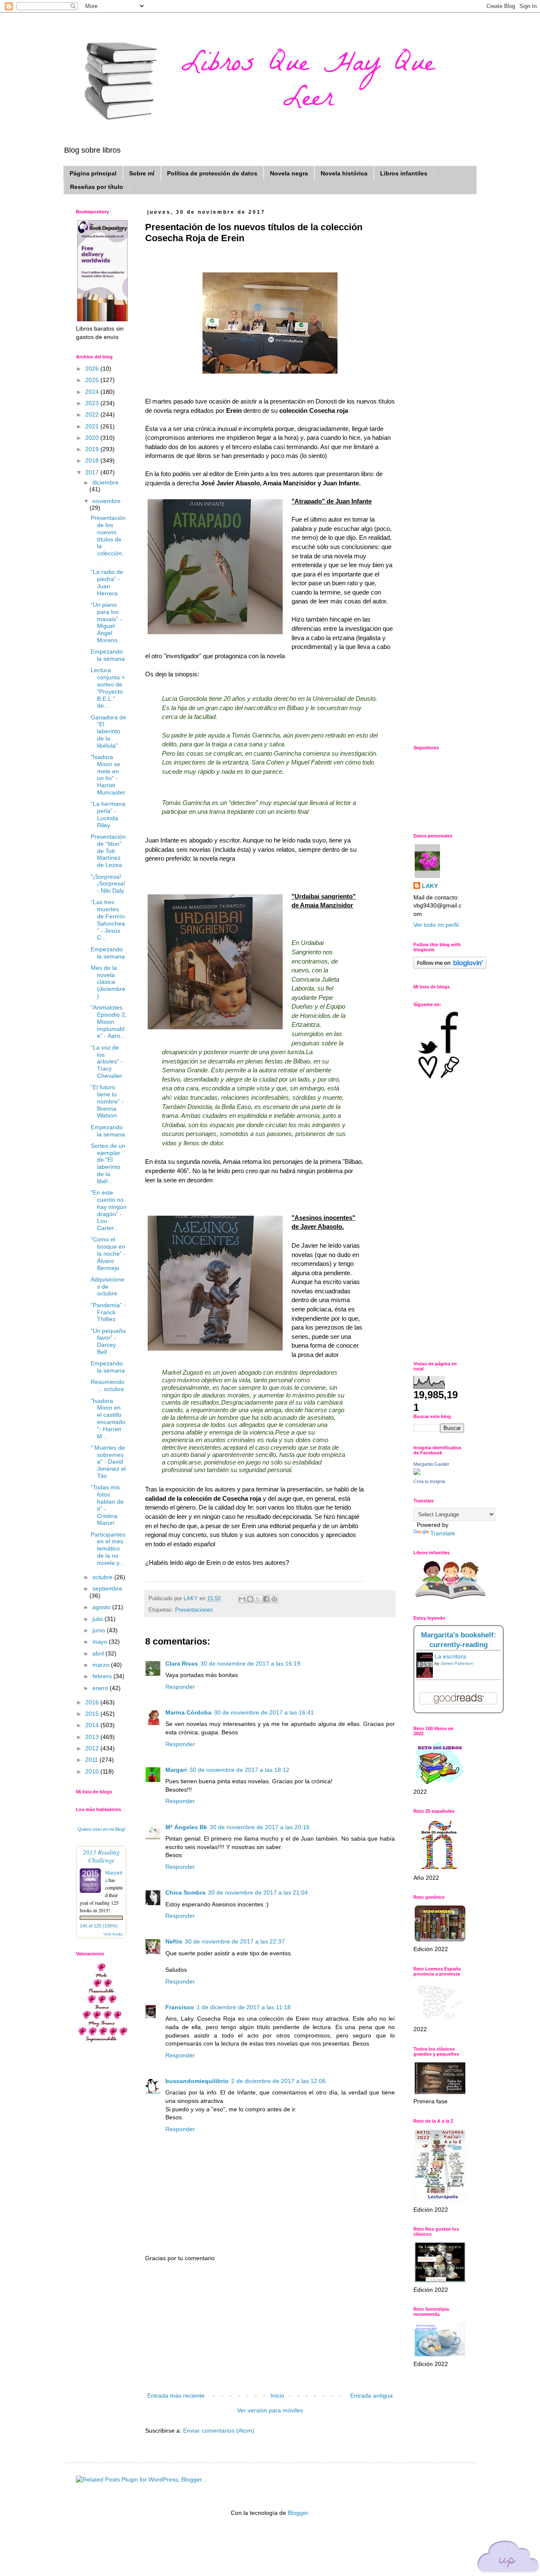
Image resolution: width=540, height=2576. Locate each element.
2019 (93, 449)
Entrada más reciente (176, 2396)
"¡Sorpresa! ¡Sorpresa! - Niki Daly (108, 884)
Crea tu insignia (429, 1481)
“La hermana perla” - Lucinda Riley (108, 814)
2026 (93, 369)
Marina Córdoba (188, 1712)
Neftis (174, 1941)
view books (113, 1934)
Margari (176, 1770)
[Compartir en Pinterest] (274, 1599)
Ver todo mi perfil (436, 925)
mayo (101, 1642)
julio (99, 1619)
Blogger (298, 2513)
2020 (93, 438)
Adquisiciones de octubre (108, 1287)
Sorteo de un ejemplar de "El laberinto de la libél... (108, 1163)
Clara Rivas (182, 1663)
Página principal (93, 173)
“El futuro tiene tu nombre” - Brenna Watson (107, 1101)
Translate (443, 1533)
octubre (103, 1577)
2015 (93, 1714)
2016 (93, 1702)
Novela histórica (344, 173)
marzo (102, 1665)
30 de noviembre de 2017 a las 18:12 (239, 1770)
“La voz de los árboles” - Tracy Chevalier (107, 1062)
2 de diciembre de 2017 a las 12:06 (278, 2081)
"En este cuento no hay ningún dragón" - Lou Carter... (109, 1210)
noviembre (107, 501)
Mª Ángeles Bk (186, 1827)
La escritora (450, 1656)
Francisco (180, 2007)
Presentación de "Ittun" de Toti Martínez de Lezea (108, 851)
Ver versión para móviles (270, 2410)
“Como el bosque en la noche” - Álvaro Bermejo (108, 1253)
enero (101, 1688)
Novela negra (289, 173)
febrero (103, 1676)
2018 (93, 460)
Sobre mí (142, 173)
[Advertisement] (270, 2327)
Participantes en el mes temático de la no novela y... (108, 1549)
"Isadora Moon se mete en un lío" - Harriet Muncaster (108, 775)
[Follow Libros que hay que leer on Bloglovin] (450, 967)
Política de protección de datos (212, 173)
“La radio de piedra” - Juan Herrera (107, 582)
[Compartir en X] (258, 1599)
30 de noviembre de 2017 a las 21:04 (258, 1892)
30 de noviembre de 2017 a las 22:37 (235, 1941)
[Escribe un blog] (250, 1599)
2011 (92, 1760)
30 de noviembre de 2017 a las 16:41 (264, 1712)
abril (99, 1653)
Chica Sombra (185, 1892)
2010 (93, 1771)
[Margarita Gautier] (417, 1473)
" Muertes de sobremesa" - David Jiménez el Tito (108, 1462)
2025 (93, 380)
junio (100, 1630)
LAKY (430, 886)
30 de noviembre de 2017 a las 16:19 (250, 1663)
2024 (93, 392)
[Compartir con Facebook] (266, 1599)
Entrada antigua (371, 2396)
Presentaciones (194, 1610)
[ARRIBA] (508, 2558)
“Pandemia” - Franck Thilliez (108, 1312)
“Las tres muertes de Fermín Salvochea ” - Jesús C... (108, 920)
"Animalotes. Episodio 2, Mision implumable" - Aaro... (109, 1022)
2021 (93, 426)
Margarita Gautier (431, 1464)
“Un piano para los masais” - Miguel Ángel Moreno (106, 622)
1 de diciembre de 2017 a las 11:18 (244, 2007)
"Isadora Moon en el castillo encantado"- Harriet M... (108, 1419)
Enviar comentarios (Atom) (219, 2431)
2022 (93, 415)
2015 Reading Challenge (101, 1856)
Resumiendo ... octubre (108, 1385)
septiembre (107, 1588)
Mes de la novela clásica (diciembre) (108, 982)
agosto (102, 1607)
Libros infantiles (404, 173)
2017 (93, 472)
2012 (93, 1748)
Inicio (277, 2396)
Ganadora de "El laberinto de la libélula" (108, 731)
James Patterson (457, 1663)
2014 (93, 1725)
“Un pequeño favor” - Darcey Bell (108, 1341)
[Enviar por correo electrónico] (242, 1599)
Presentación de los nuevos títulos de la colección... (108, 539)
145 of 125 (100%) (99, 1926)
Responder (180, 1687)
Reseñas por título (97, 187)
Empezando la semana (108, 655)
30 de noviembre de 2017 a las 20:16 (260, 1827)
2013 (93, 1737)
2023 (93, 403)
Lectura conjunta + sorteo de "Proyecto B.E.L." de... (108, 688)
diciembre (105, 482)
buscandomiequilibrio (197, 2081)
